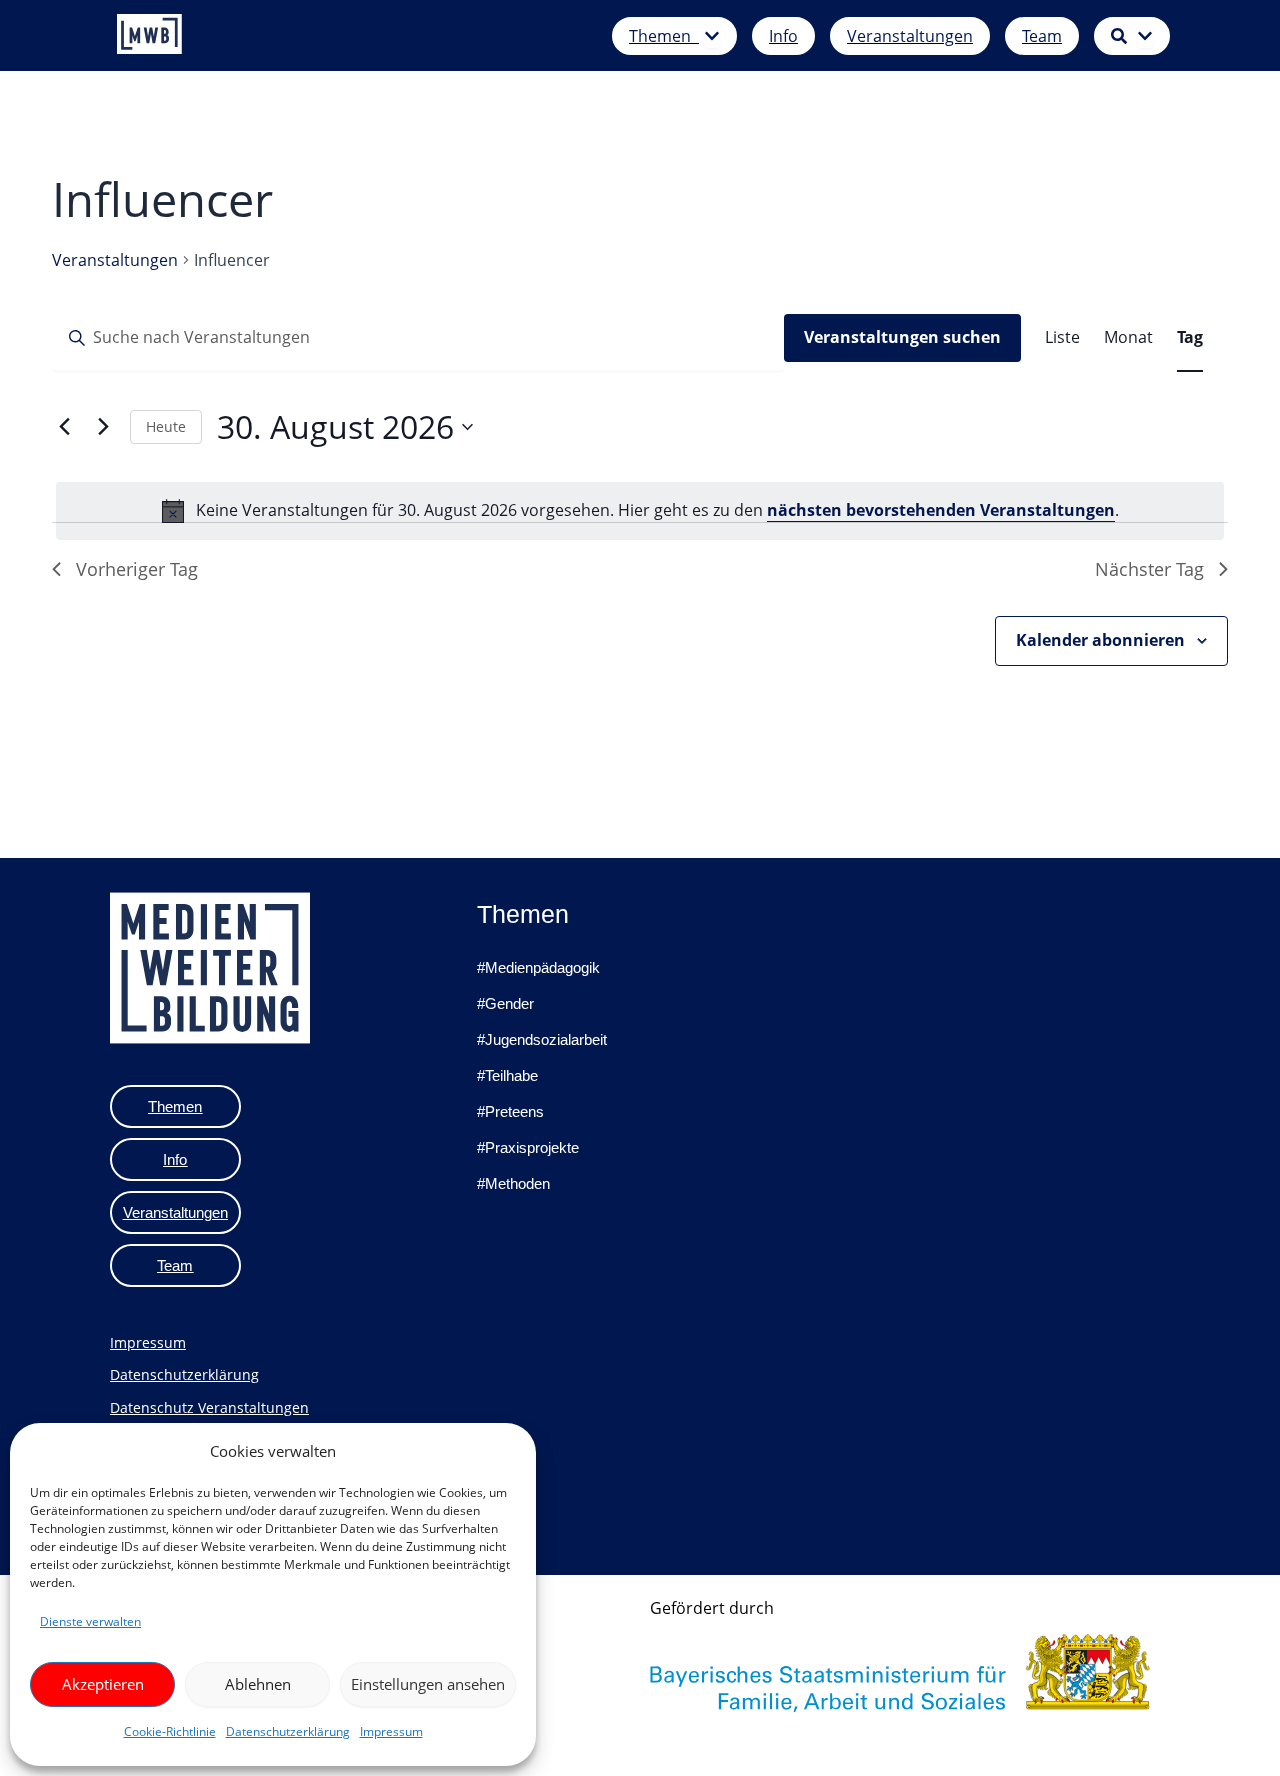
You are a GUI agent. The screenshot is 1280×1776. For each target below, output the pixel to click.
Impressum (391, 1731)
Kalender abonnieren (1100, 640)
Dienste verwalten (90, 1621)
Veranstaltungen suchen (902, 337)
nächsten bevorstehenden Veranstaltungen (941, 510)
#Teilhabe (507, 1075)
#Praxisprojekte (528, 1147)
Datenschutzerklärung (288, 1731)
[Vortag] (64, 427)
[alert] (640, 511)
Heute (166, 426)
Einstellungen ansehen (428, 1684)
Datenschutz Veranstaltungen (209, 1407)
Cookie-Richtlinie (170, 1731)
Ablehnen (258, 1684)
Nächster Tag (1149, 569)
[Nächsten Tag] (103, 427)
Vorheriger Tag (137, 569)
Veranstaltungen (115, 260)
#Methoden (513, 1183)
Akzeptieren (103, 1684)
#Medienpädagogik (538, 967)
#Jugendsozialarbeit (542, 1039)
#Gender (505, 1003)
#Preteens (510, 1111)
